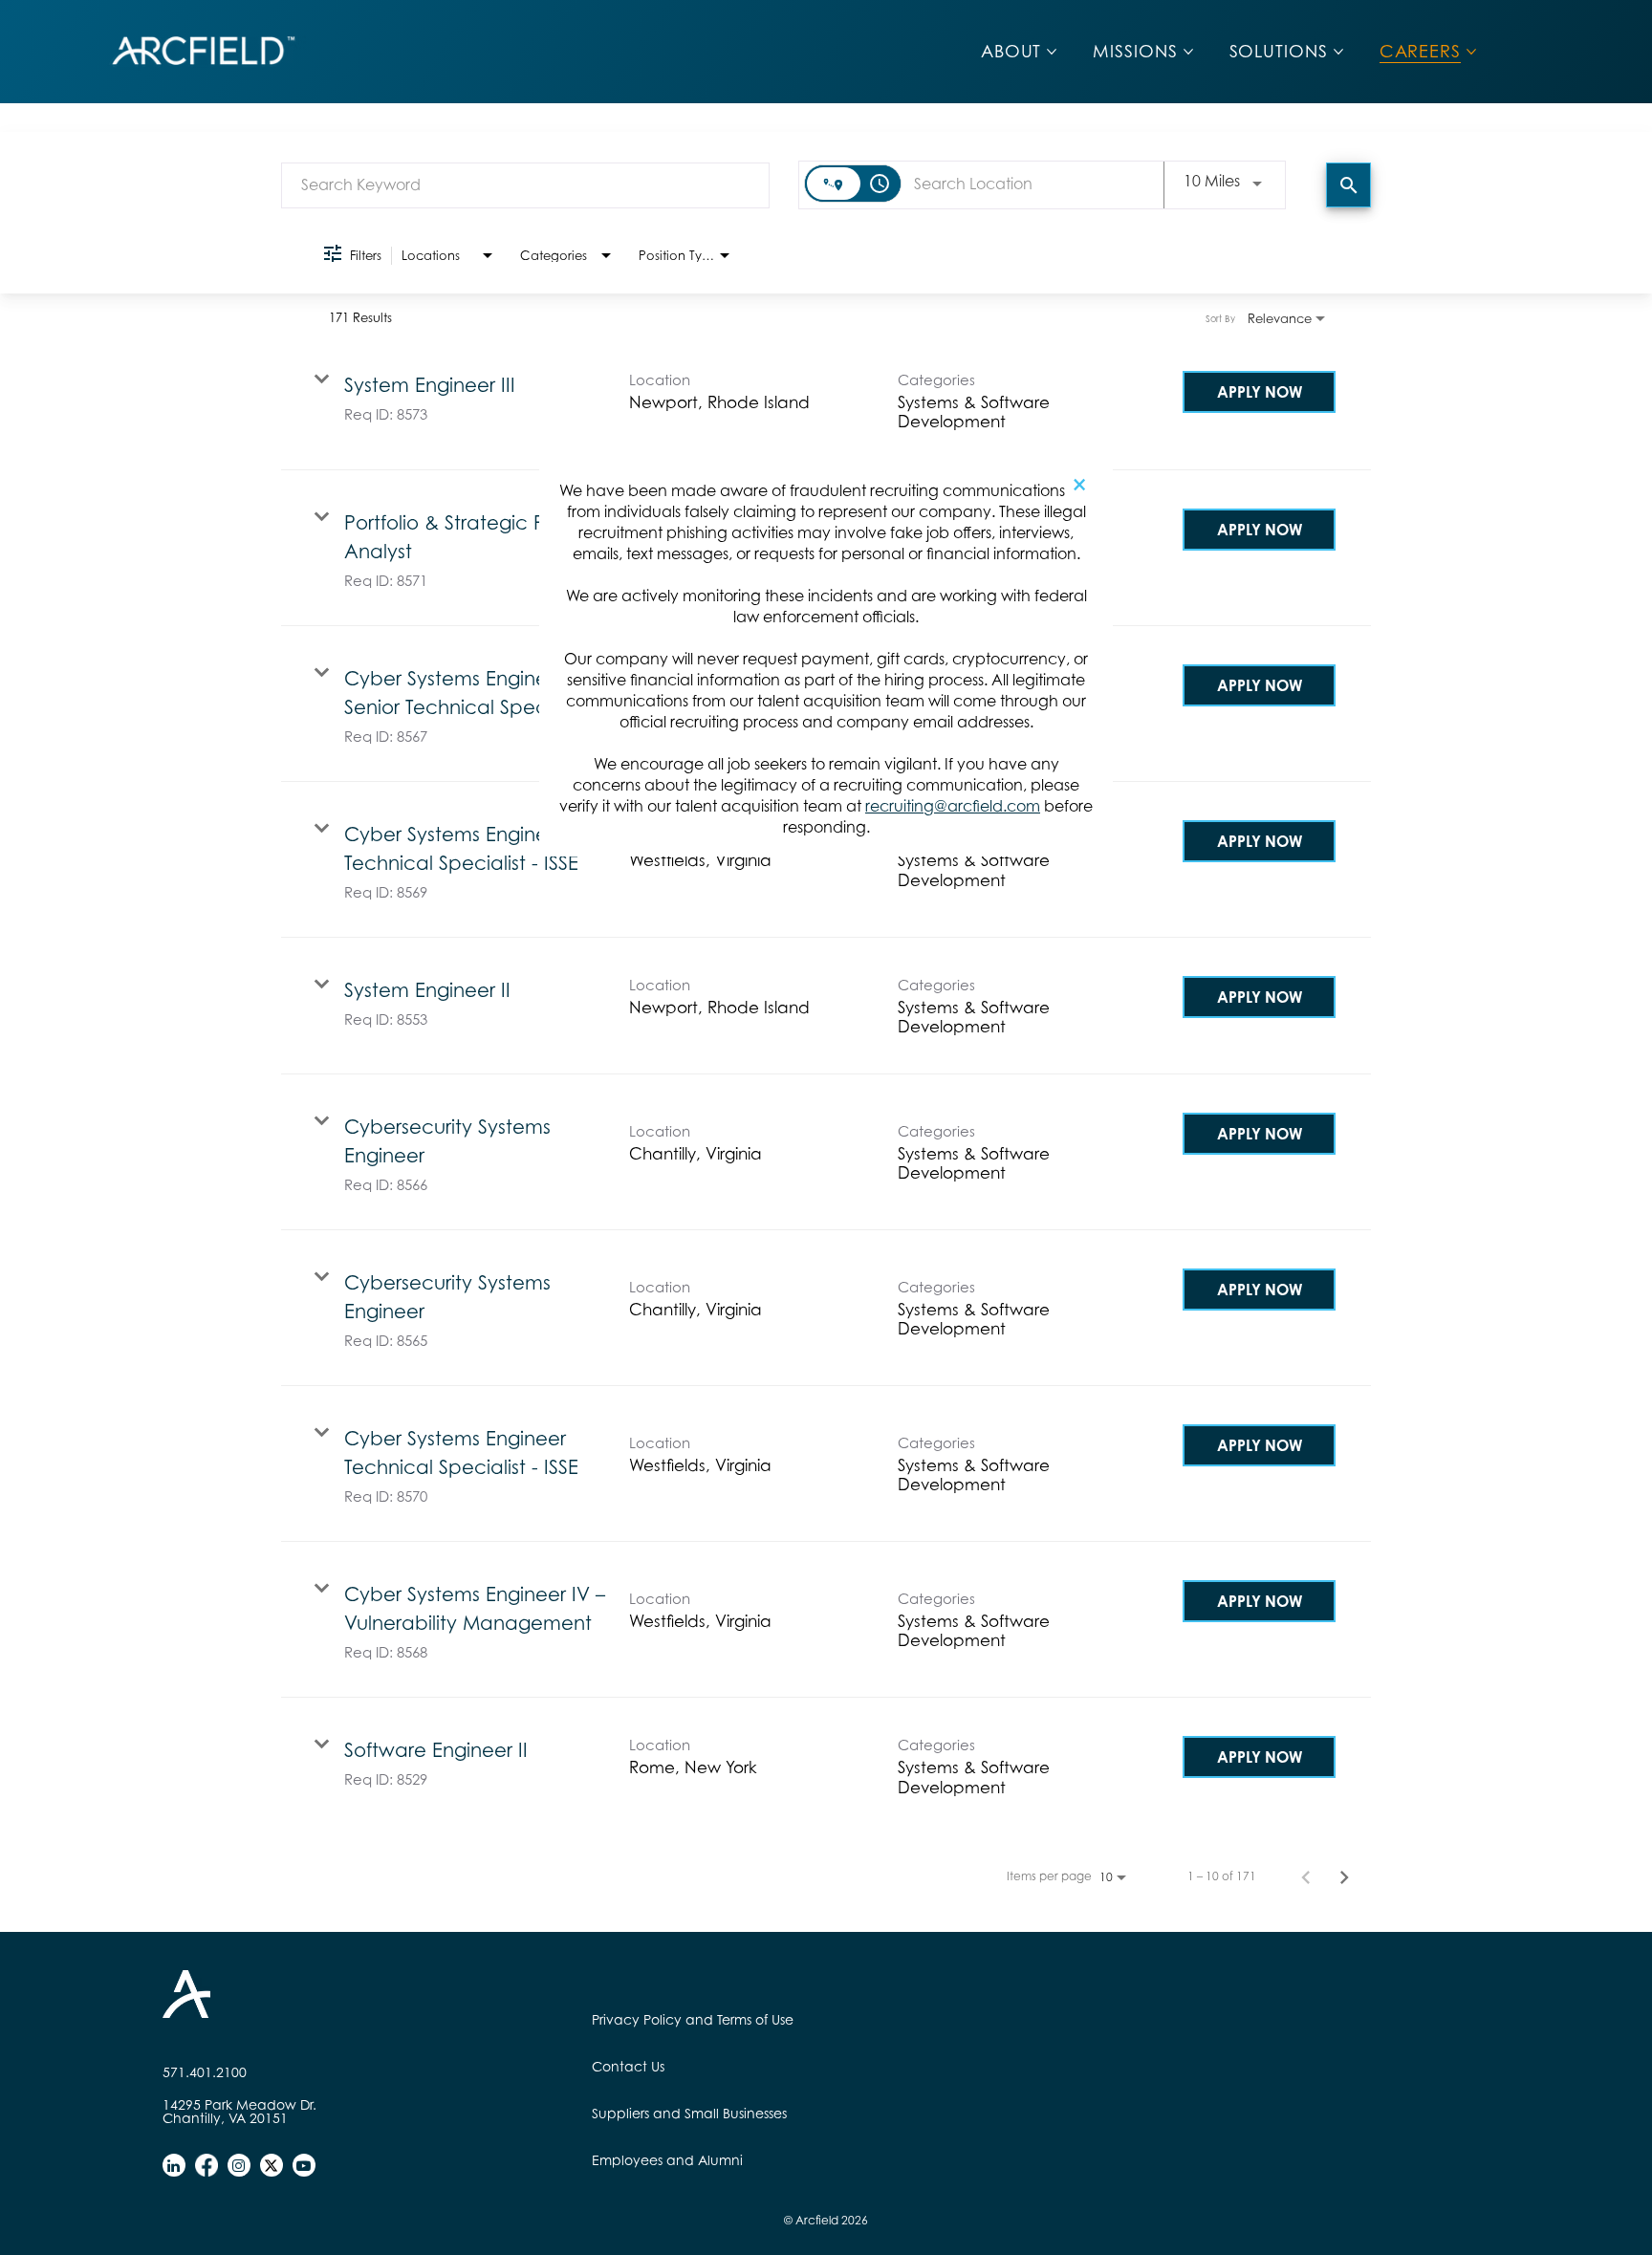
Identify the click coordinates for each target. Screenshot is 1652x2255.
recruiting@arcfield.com (953, 806)
